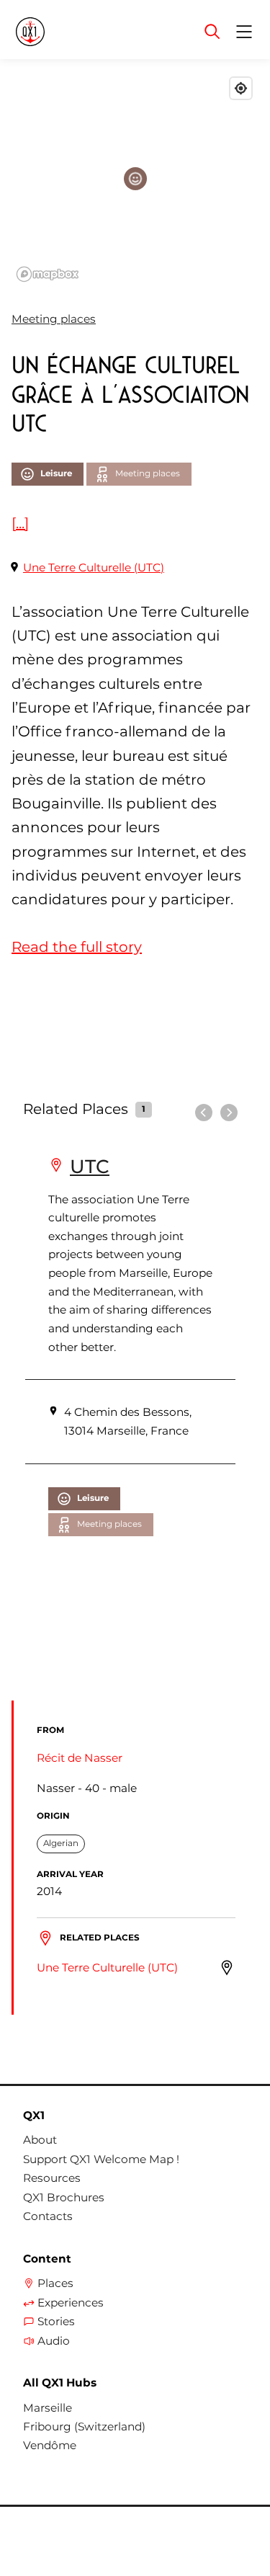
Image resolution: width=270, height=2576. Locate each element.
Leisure (56, 473)
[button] (135, 179)
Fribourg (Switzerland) (84, 2427)
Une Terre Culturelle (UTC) (94, 567)
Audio (54, 2341)
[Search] (212, 32)
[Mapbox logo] (48, 274)
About (40, 2140)
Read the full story (77, 947)
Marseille (48, 2408)
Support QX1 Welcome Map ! (101, 2160)
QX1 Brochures (64, 2198)
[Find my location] (241, 88)
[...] (20, 523)
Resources (52, 2178)
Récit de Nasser (80, 1758)
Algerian (61, 1843)
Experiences (71, 2303)
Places (55, 2283)
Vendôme (50, 2446)
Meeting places (54, 319)
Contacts (48, 2216)
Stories (56, 2322)
